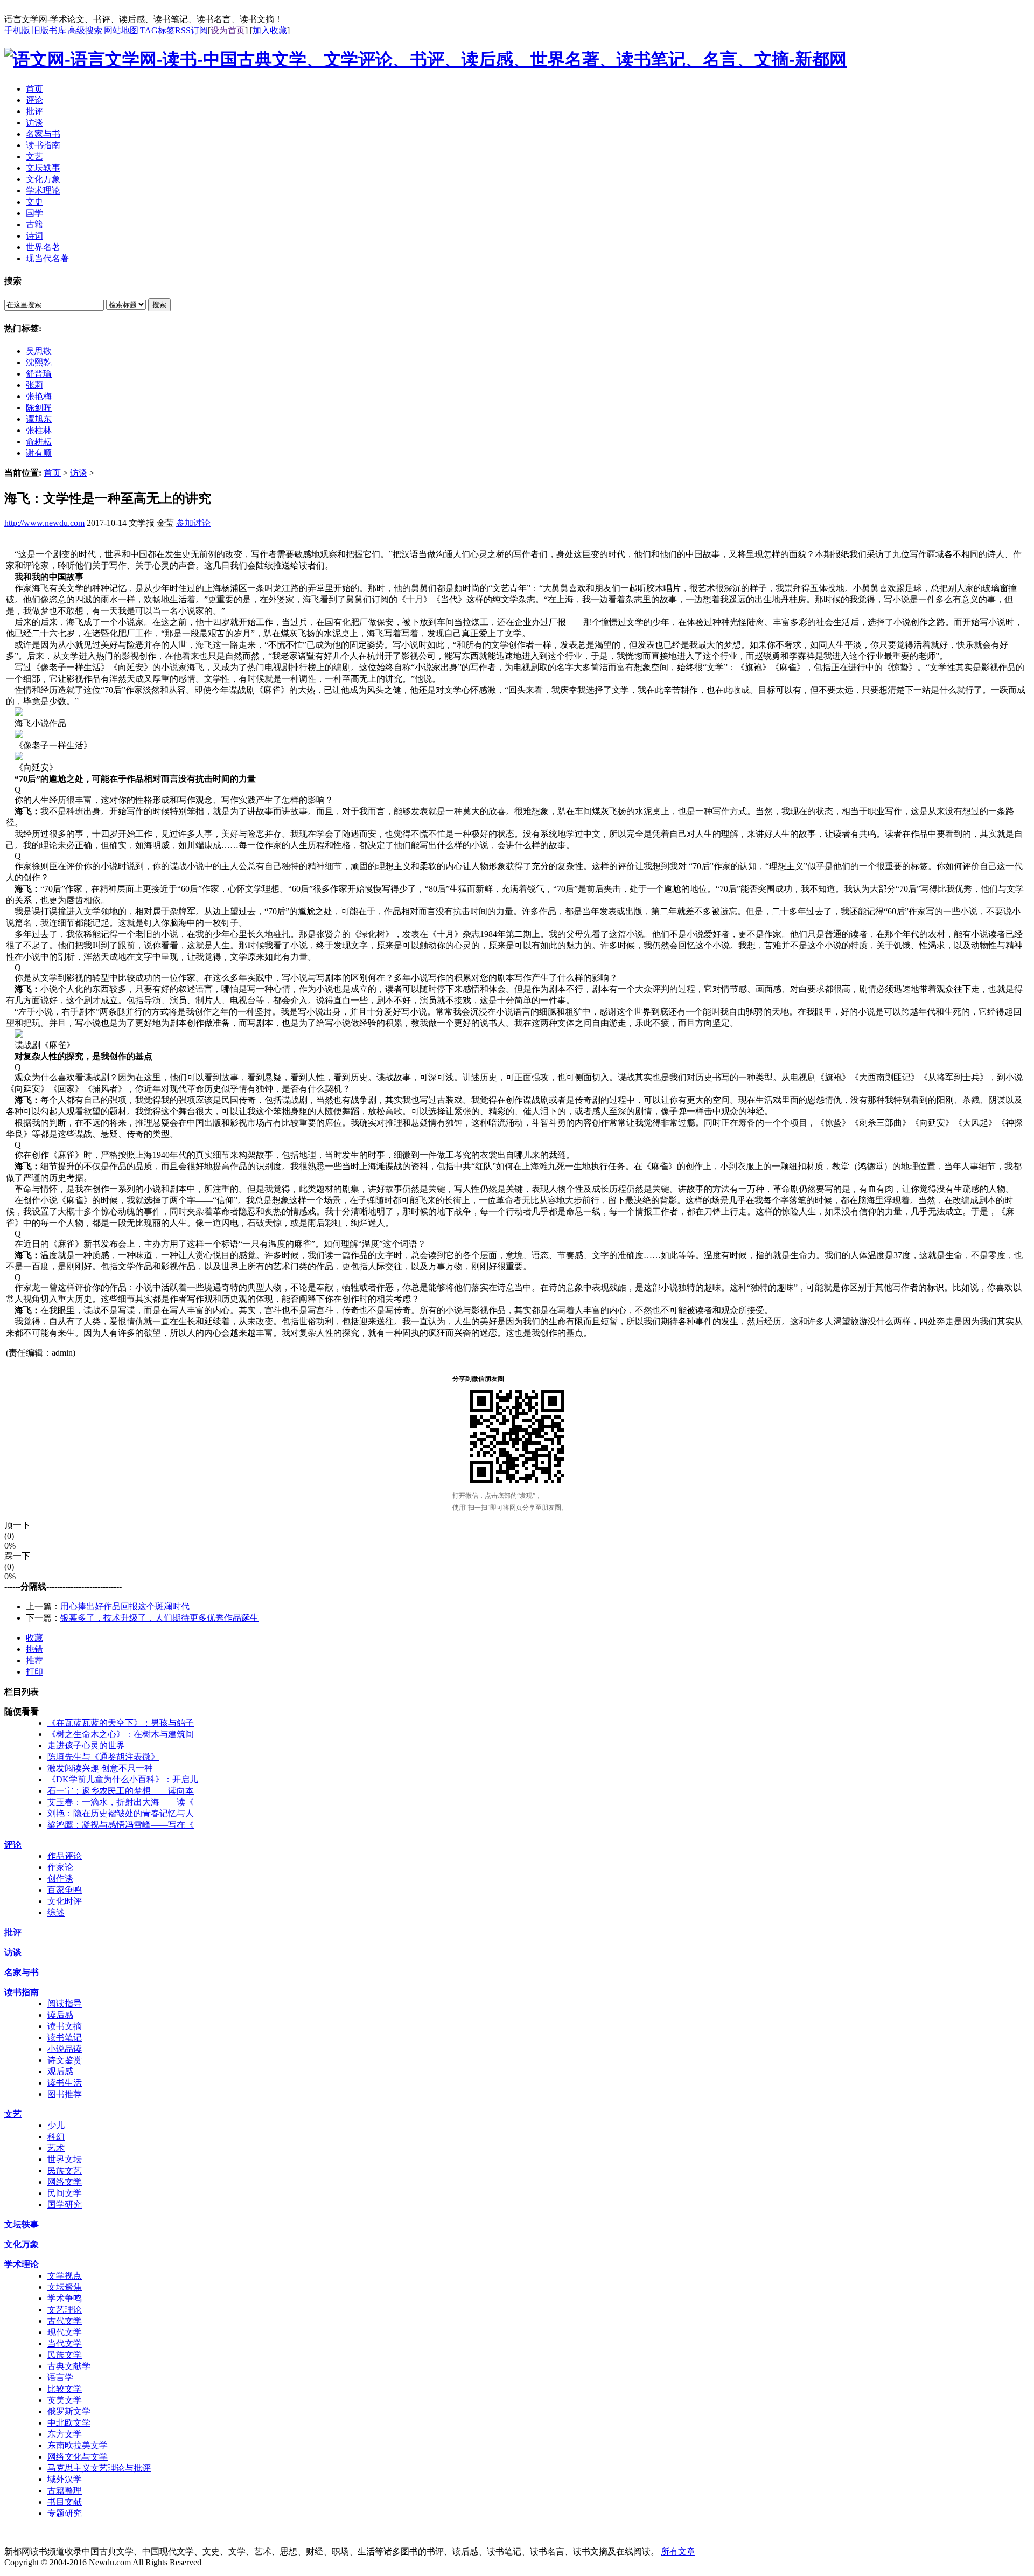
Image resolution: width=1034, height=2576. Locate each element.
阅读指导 (65, 2004)
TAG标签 (158, 30)
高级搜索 (85, 30)
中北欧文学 (69, 2423)
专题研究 (65, 2513)
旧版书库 (49, 30)
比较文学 (65, 2389)
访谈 (79, 473)
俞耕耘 (39, 442)
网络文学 (65, 2182)
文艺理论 (65, 2310)
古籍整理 (65, 2491)
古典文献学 (69, 2366)
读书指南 (22, 1992)
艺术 (56, 2148)
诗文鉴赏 (65, 2060)
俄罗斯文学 (69, 2411)
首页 (52, 473)
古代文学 (65, 2321)
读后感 (60, 2015)
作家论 (60, 1867)
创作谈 (60, 1879)
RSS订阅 (191, 30)
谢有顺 (39, 453)
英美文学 (65, 2400)
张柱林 (39, 430)
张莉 (34, 385)
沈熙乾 (39, 362)
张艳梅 (39, 396)
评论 (13, 1845)
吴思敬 (39, 351)
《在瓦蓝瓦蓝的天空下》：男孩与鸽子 (121, 1723)
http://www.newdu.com (44, 523)
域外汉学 (65, 2479)
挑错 (34, 1649)
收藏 (34, 1638)
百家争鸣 (65, 1890)
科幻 (56, 2137)
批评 (13, 1932)
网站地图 (121, 30)
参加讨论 (193, 523)
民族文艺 (65, 2171)
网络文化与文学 (78, 2457)
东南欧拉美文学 (78, 2445)
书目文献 (65, 2502)
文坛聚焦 (65, 2287)
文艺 (13, 2114)
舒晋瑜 (39, 374)
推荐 (34, 1660)
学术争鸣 (65, 2298)
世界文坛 (65, 2159)
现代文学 (65, 2332)
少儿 (56, 2125)
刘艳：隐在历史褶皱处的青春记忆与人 (121, 1813)
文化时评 (65, 1901)
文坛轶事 (22, 2224)
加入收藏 (270, 30)
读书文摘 (65, 2026)
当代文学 (65, 2344)
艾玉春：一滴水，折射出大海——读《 (121, 1802)
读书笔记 (65, 2037)
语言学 (60, 2377)
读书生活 (65, 2083)
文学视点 (65, 2276)
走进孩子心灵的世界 (86, 1745)
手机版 (17, 30)
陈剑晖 (39, 408)
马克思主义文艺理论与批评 (99, 2468)
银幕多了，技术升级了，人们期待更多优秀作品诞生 (159, 1618)
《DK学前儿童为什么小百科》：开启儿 (123, 1779)
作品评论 (65, 1856)
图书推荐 (65, 2094)
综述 (56, 1912)
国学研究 (65, 2204)
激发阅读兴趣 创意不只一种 (100, 1768)
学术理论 (22, 2264)
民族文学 (65, 2355)
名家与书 (22, 1972)
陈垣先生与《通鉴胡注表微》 (103, 1757)
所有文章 (678, 2551)
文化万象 (22, 2244)
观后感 (60, 2071)
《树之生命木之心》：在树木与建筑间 (121, 1734)
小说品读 (65, 2049)
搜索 (159, 305)
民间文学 (65, 2193)
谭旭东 (39, 419)
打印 (34, 1672)
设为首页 (228, 30)
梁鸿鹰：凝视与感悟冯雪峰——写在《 (121, 1825)
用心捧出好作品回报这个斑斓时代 (125, 1606)
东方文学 (65, 2434)
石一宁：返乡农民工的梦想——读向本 (121, 1791)
